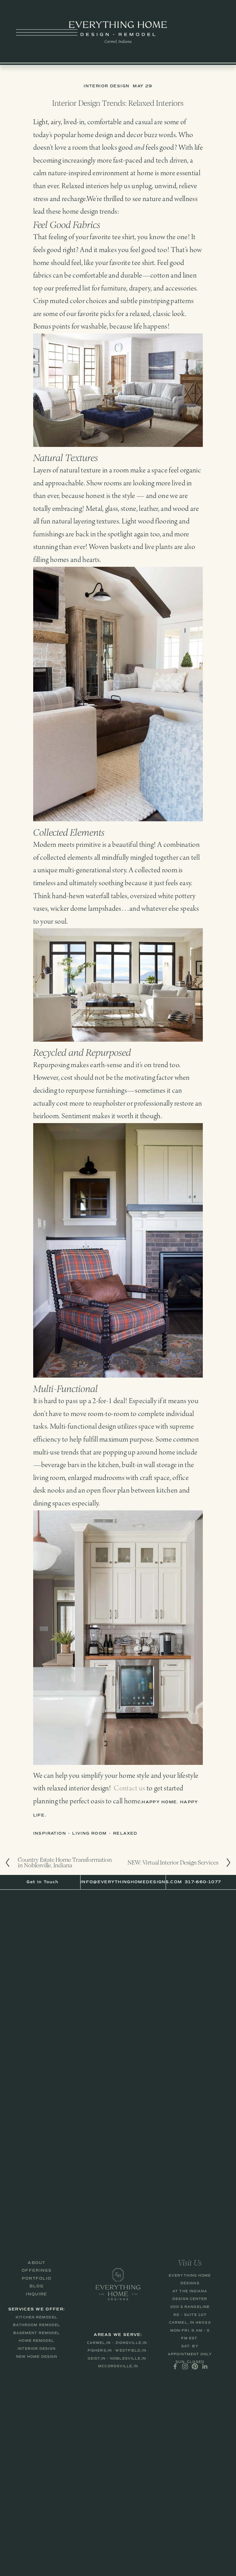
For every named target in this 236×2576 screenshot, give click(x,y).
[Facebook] (175, 2366)
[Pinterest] (195, 2366)
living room (90, 1833)
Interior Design (106, 86)
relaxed (125, 1833)
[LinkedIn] (205, 2366)
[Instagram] (185, 2366)
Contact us (129, 1789)
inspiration (50, 1833)
